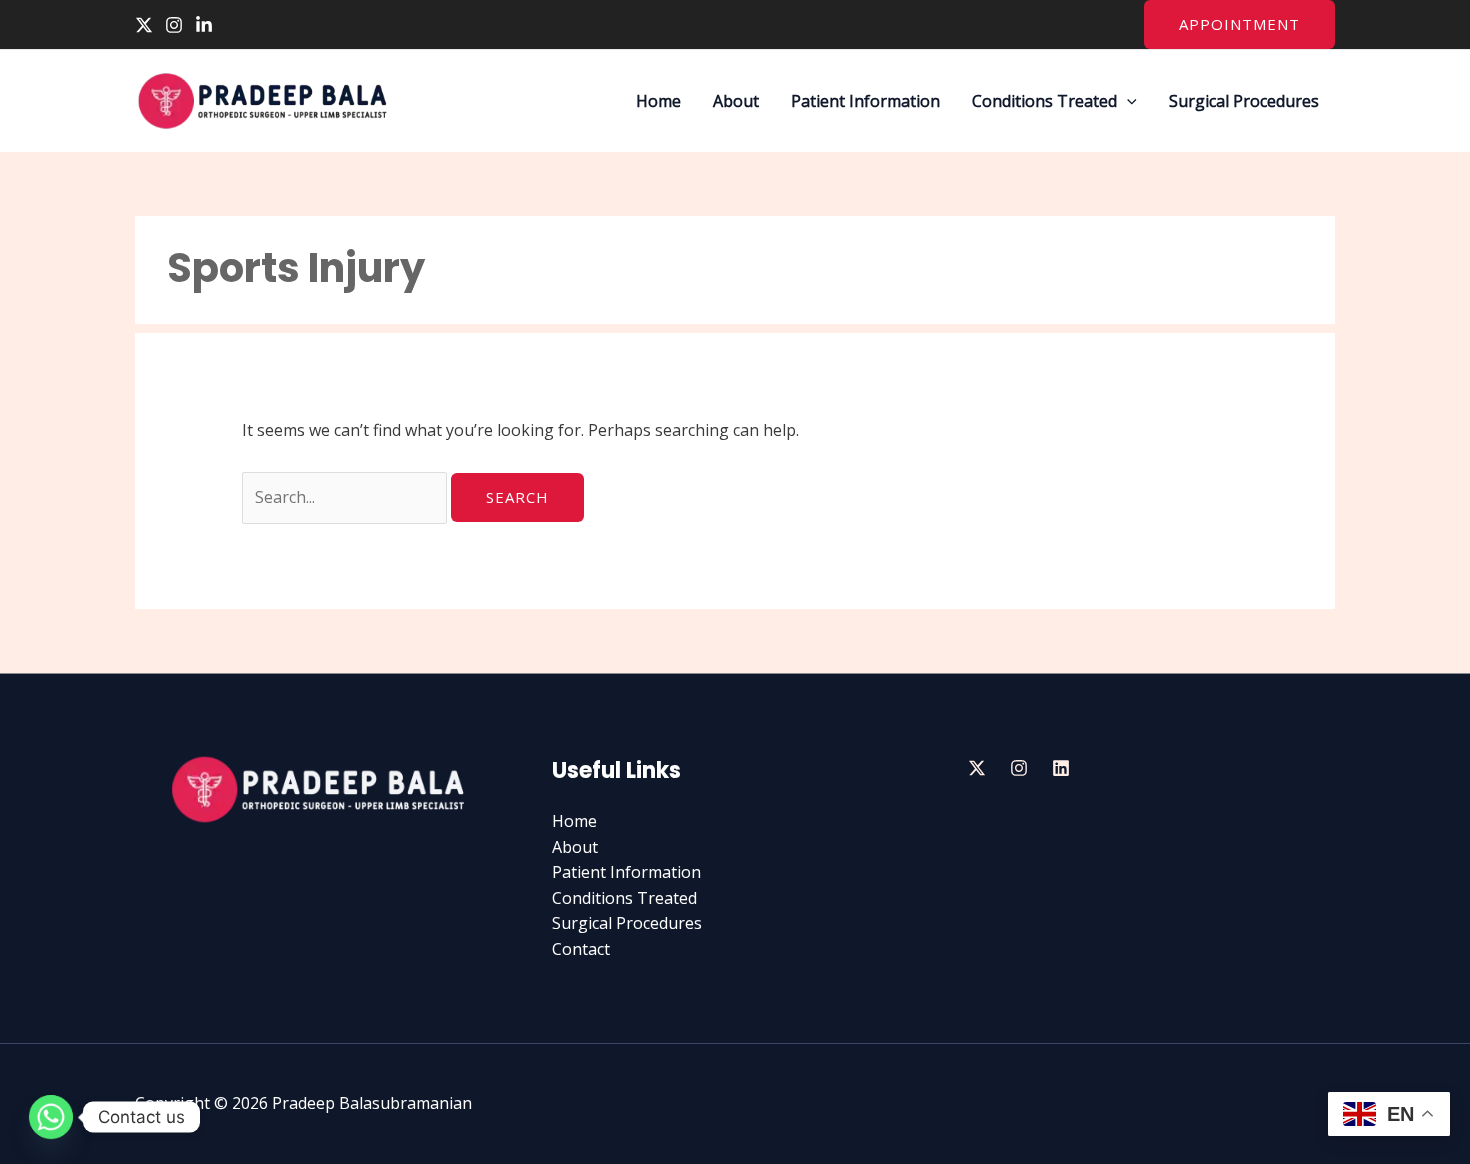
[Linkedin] (204, 25)
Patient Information (865, 101)
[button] (1239, 24)
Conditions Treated (1044, 101)
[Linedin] (1061, 768)
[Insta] (1019, 768)
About (736, 101)
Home (658, 101)
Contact (581, 949)
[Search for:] (346, 497)
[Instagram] (174, 25)
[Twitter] (144, 25)
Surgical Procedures (1244, 101)
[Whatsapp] (51, 1117)
